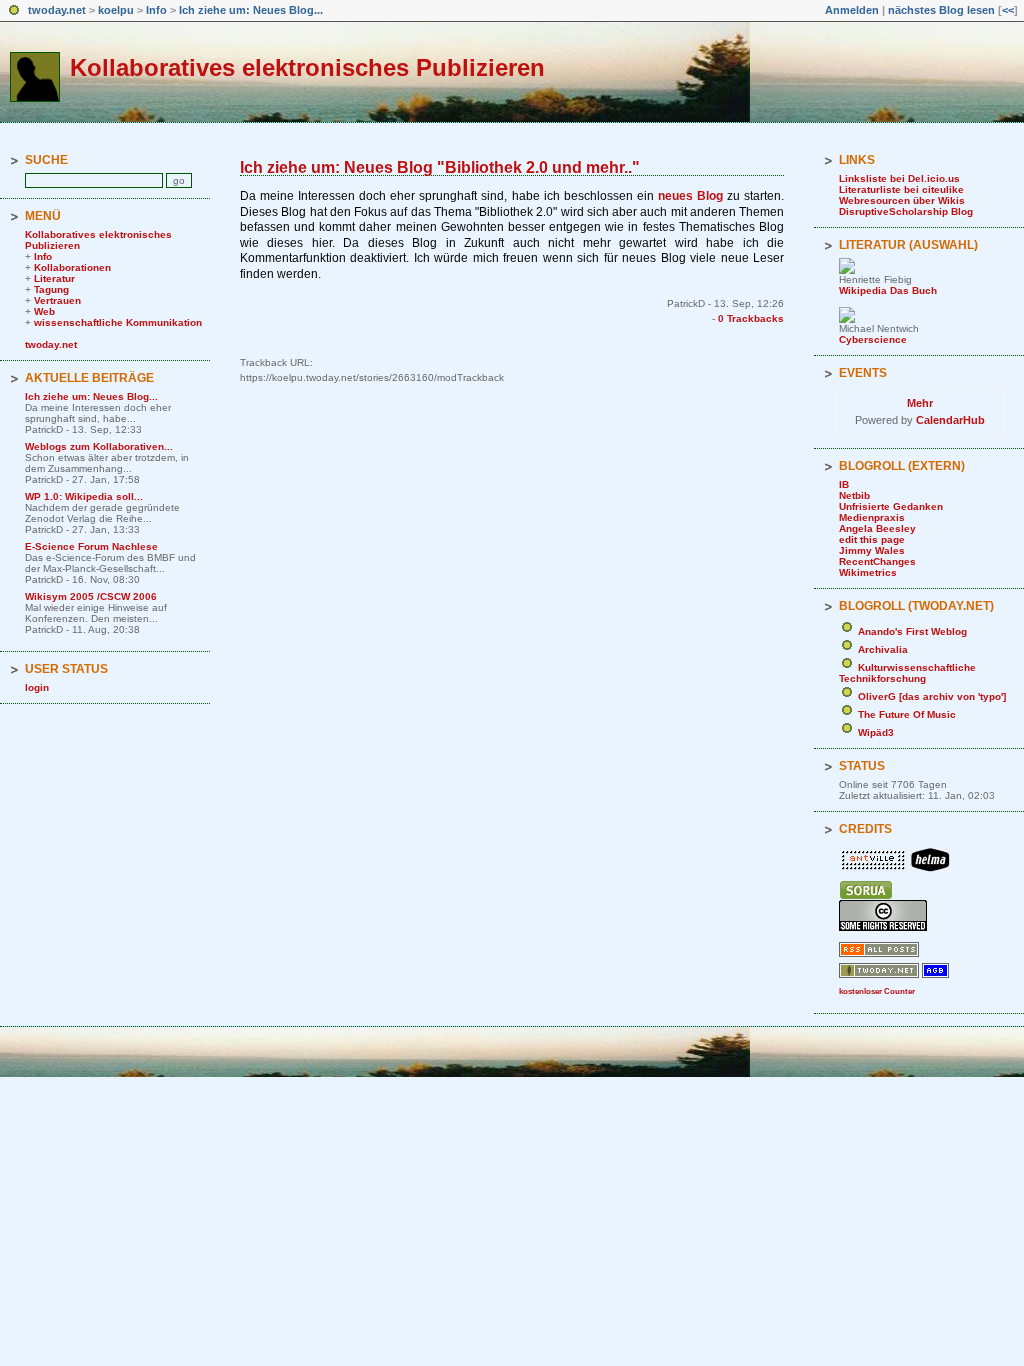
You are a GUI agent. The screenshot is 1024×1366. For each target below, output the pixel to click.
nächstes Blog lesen (941, 10)
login (37, 687)
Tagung (51, 289)
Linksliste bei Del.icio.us (899, 178)
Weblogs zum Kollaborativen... (99, 446)
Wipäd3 (876, 732)
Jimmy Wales (872, 550)
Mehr (920, 403)
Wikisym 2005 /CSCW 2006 (91, 596)
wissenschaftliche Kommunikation (118, 322)
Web (44, 311)
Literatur (54, 278)
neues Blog (690, 196)
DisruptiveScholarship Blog (906, 211)
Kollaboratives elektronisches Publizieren (307, 67)
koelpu (116, 10)
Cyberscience (873, 339)
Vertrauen (57, 300)
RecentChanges (877, 561)
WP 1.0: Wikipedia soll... (84, 496)
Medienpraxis (872, 517)
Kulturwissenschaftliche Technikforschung (907, 673)
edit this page (872, 539)
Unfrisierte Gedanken (891, 506)
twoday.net (57, 10)
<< (1008, 10)
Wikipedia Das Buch (888, 290)
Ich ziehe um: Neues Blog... (251, 10)
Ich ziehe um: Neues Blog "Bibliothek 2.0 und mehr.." (440, 167)
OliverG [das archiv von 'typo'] (932, 696)
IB (844, 484)
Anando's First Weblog (912, 631)
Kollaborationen (72, 267)
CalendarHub (950, 420)
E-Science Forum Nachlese (91, 546)
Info (156, 10)
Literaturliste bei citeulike (901, 189)
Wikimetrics (868, 572)
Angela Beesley (877, 528)
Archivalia (883, 649)
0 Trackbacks (751, 318)
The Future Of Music (907, 714)
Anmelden (852, 10)
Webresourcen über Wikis (902, 200)
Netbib (854, 495)
